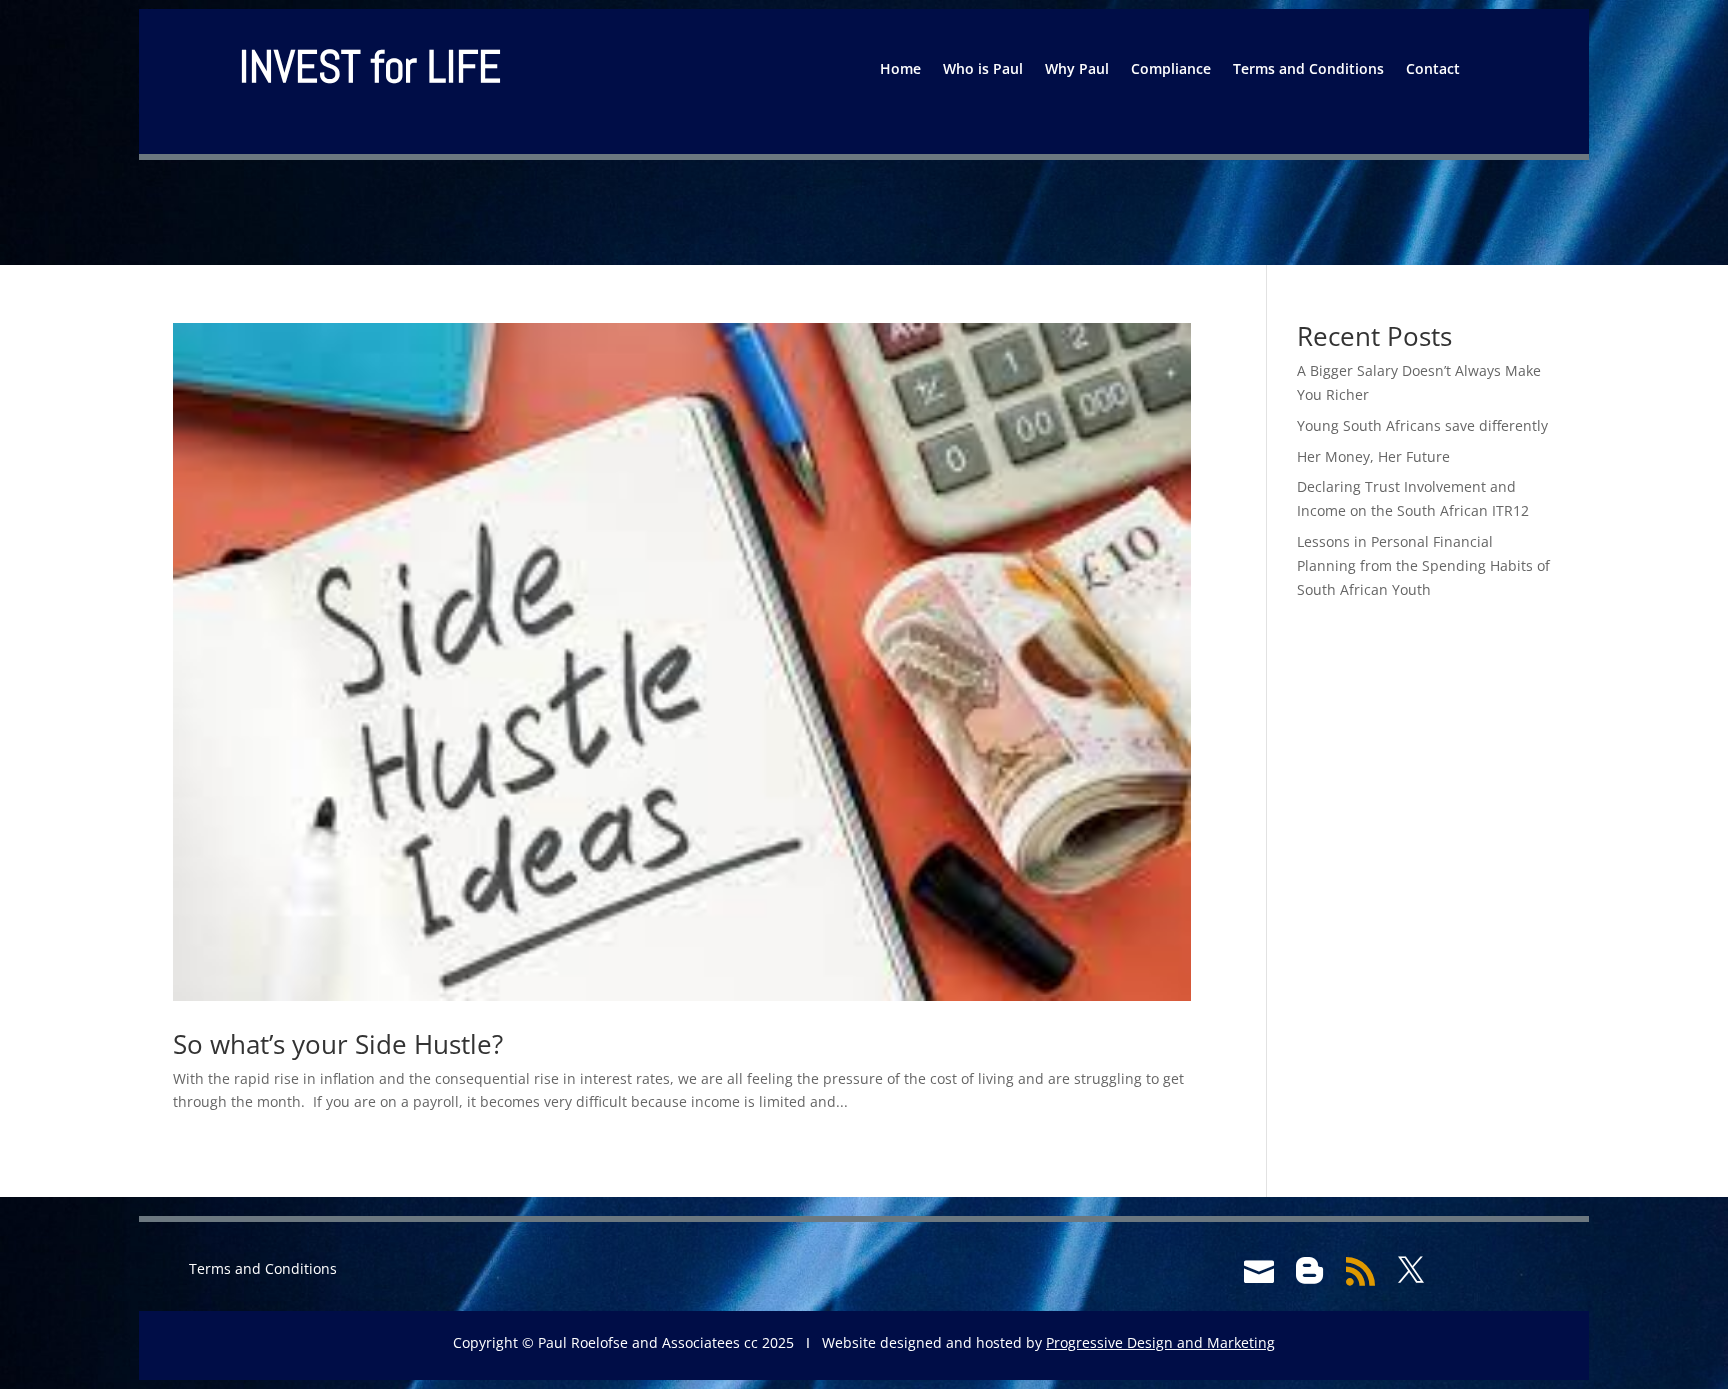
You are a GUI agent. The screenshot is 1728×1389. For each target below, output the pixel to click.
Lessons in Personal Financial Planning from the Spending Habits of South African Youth (1423, 565)
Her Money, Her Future (1373, 456)
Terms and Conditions (1308, 70)
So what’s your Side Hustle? (338, 1044)
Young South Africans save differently (1422, 425)
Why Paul (1077, 70)
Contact (1433, 70)
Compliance (1171, 70)
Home (900, 70)
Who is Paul (983, 70)
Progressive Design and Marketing (1160, 1342)
